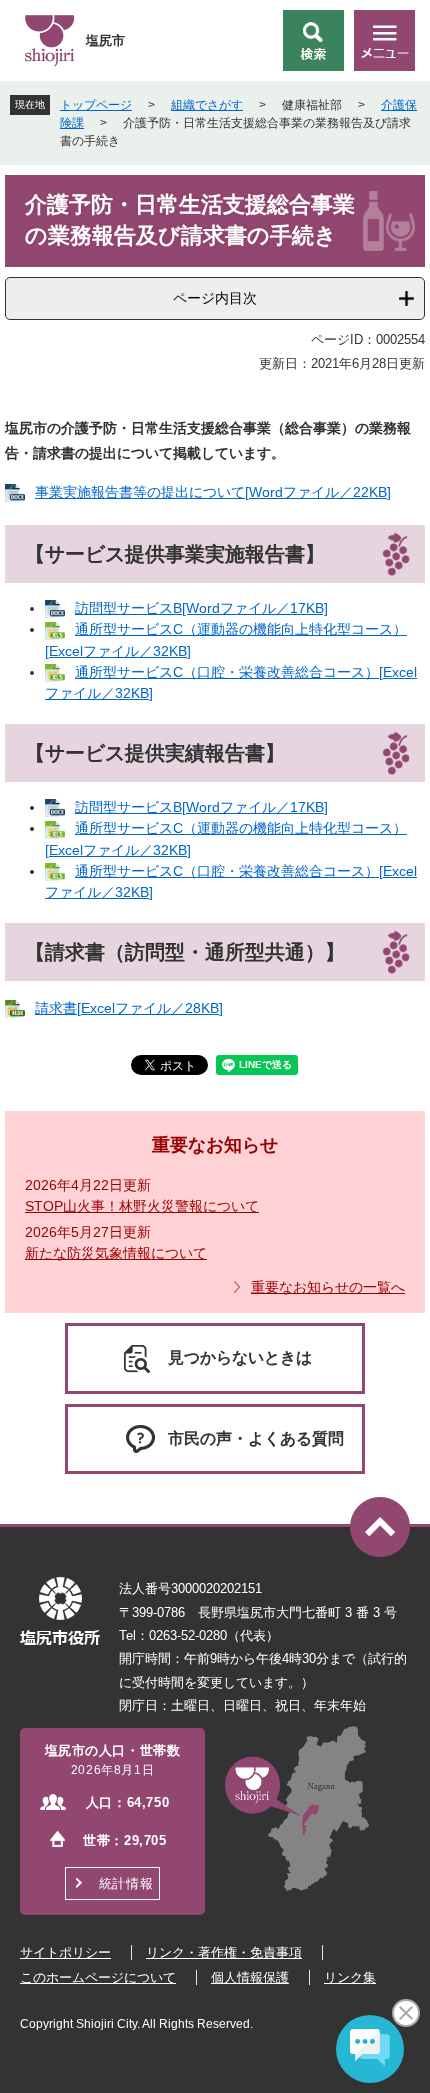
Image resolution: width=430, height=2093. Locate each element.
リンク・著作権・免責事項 (224, 1952)
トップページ (96, 105)
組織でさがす (207, 105)
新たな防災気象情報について (116, 1253)
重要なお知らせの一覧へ (328, 1287)
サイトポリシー (65, 1952)
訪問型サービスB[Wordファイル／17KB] (201, 608)
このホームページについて (98, 1977)
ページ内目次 (215, 298)
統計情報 (126, 1883)
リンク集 (350, 1977)
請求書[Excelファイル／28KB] (129, 1008)
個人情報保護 (250, 1977)
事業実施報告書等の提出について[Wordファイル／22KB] (213, 492)
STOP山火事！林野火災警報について (142, 1206)
